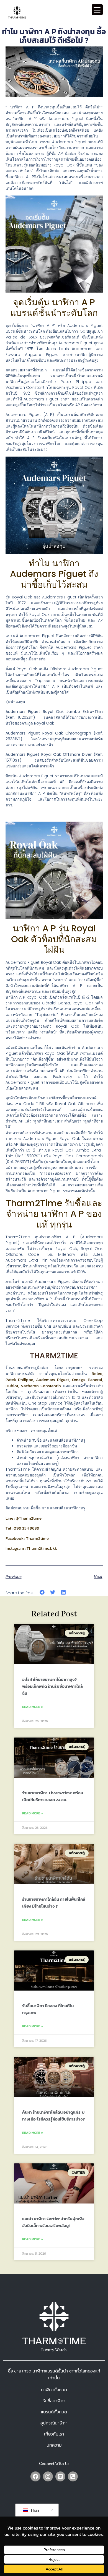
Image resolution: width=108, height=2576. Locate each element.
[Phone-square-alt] (73, 2476)
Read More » (33, 1707)
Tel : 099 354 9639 (22, 1528)
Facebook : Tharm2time (27, 1538)
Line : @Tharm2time (24, 1518)
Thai (34, 2510)
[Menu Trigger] (97, 10)
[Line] (60, 2476)
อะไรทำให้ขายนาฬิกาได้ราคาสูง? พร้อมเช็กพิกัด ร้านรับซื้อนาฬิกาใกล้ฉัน (52, 1686)
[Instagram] (48, 2476)
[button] (42, 1592)
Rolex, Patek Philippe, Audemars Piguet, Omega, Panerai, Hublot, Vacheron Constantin (54, 1380)
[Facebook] (35, 2476)
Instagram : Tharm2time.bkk (31, 1548)
